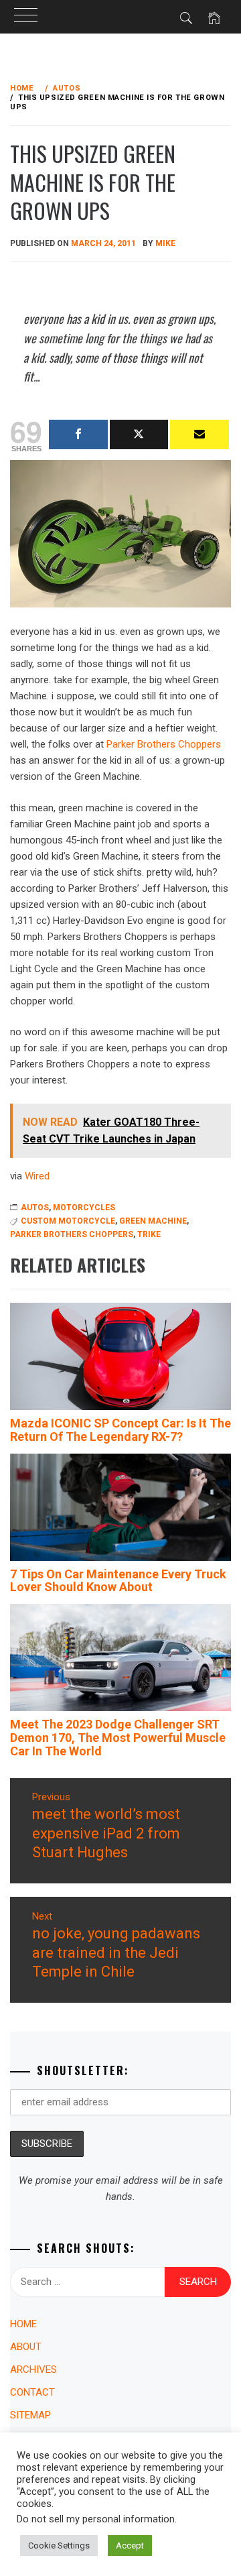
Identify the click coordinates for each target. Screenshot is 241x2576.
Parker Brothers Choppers (164, 744)
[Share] (78, 434)
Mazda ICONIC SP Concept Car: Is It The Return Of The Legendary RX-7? (120, 1430)
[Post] (139, 434)
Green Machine (153, 1221)
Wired (37, 1176)
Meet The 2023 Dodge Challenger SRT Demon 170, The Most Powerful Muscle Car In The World (118, 1738)
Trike (149, 1234)
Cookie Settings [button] (59, 2545)
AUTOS (35, 1208)
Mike (165, 243)
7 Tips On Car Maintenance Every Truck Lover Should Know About (118, 1581)
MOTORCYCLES (84, 1208)
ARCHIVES (33, 2369)
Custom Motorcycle (68, 1221)
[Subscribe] (199, 434)
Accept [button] (130, 2545)
